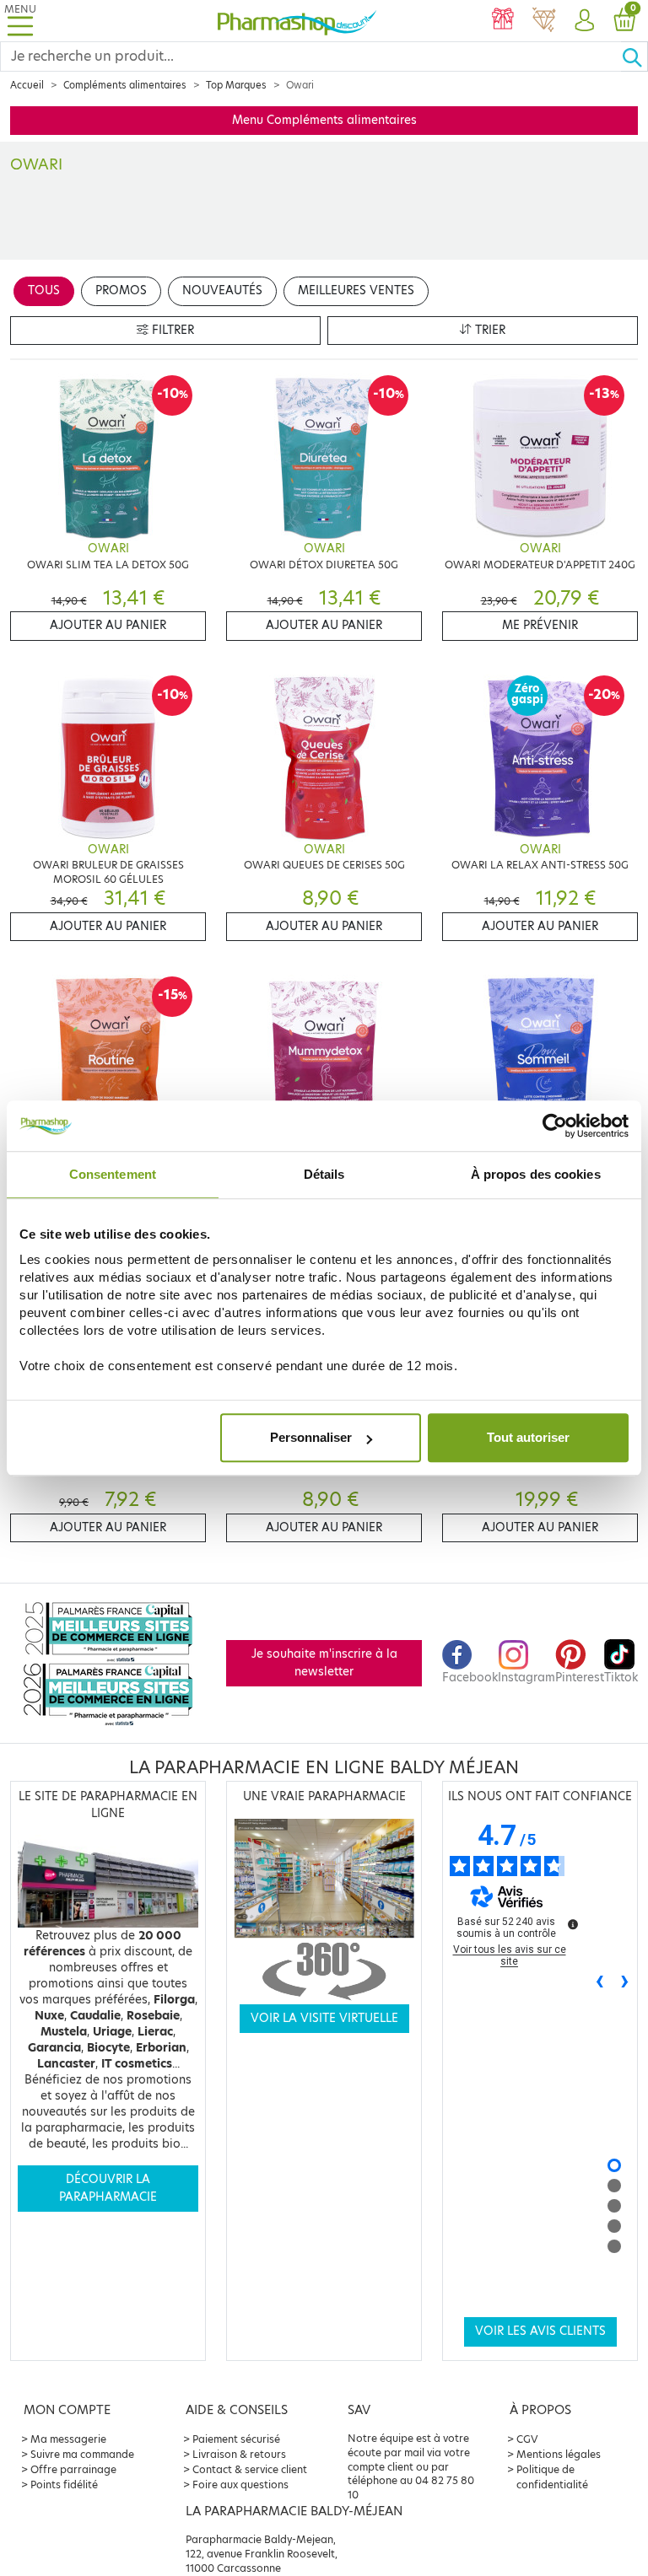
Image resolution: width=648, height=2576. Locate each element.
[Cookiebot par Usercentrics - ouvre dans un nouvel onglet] (555, 1126)
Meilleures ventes (356, 290)
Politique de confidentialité (552, 2477)
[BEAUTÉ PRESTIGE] (543, 21)
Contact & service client (250, 2469)
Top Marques (236, 85)
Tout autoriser (528, 1437)
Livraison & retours (239, 2454)
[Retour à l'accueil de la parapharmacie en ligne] (297, 21)
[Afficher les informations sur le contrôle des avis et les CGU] (573, 1924)
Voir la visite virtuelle (324, 2018)
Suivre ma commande (82, 2454)
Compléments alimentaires (125, 85)
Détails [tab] (324, 1174)
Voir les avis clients (540, 2331)
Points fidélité (64, 2485)
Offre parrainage (73, 2469)
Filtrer (171, 330)
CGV (527, 2439)
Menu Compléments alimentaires (324, 120)
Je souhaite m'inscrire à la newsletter (324, 1662)
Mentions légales (559, 2454)
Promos (121, 290)
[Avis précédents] (600, 1983)
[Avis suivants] (625, 1983)
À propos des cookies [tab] (536, 1174)
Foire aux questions (240, 2485)
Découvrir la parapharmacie (108, 2188)
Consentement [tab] (113, 1174)
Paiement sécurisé (236, 2439)
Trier (489, 330)
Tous (44, 290)
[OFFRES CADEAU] (503, 21)
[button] (584, 21)
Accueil (27, 85)
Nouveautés (222, 290)
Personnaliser (311, 1437)
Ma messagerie (68, 2439)
